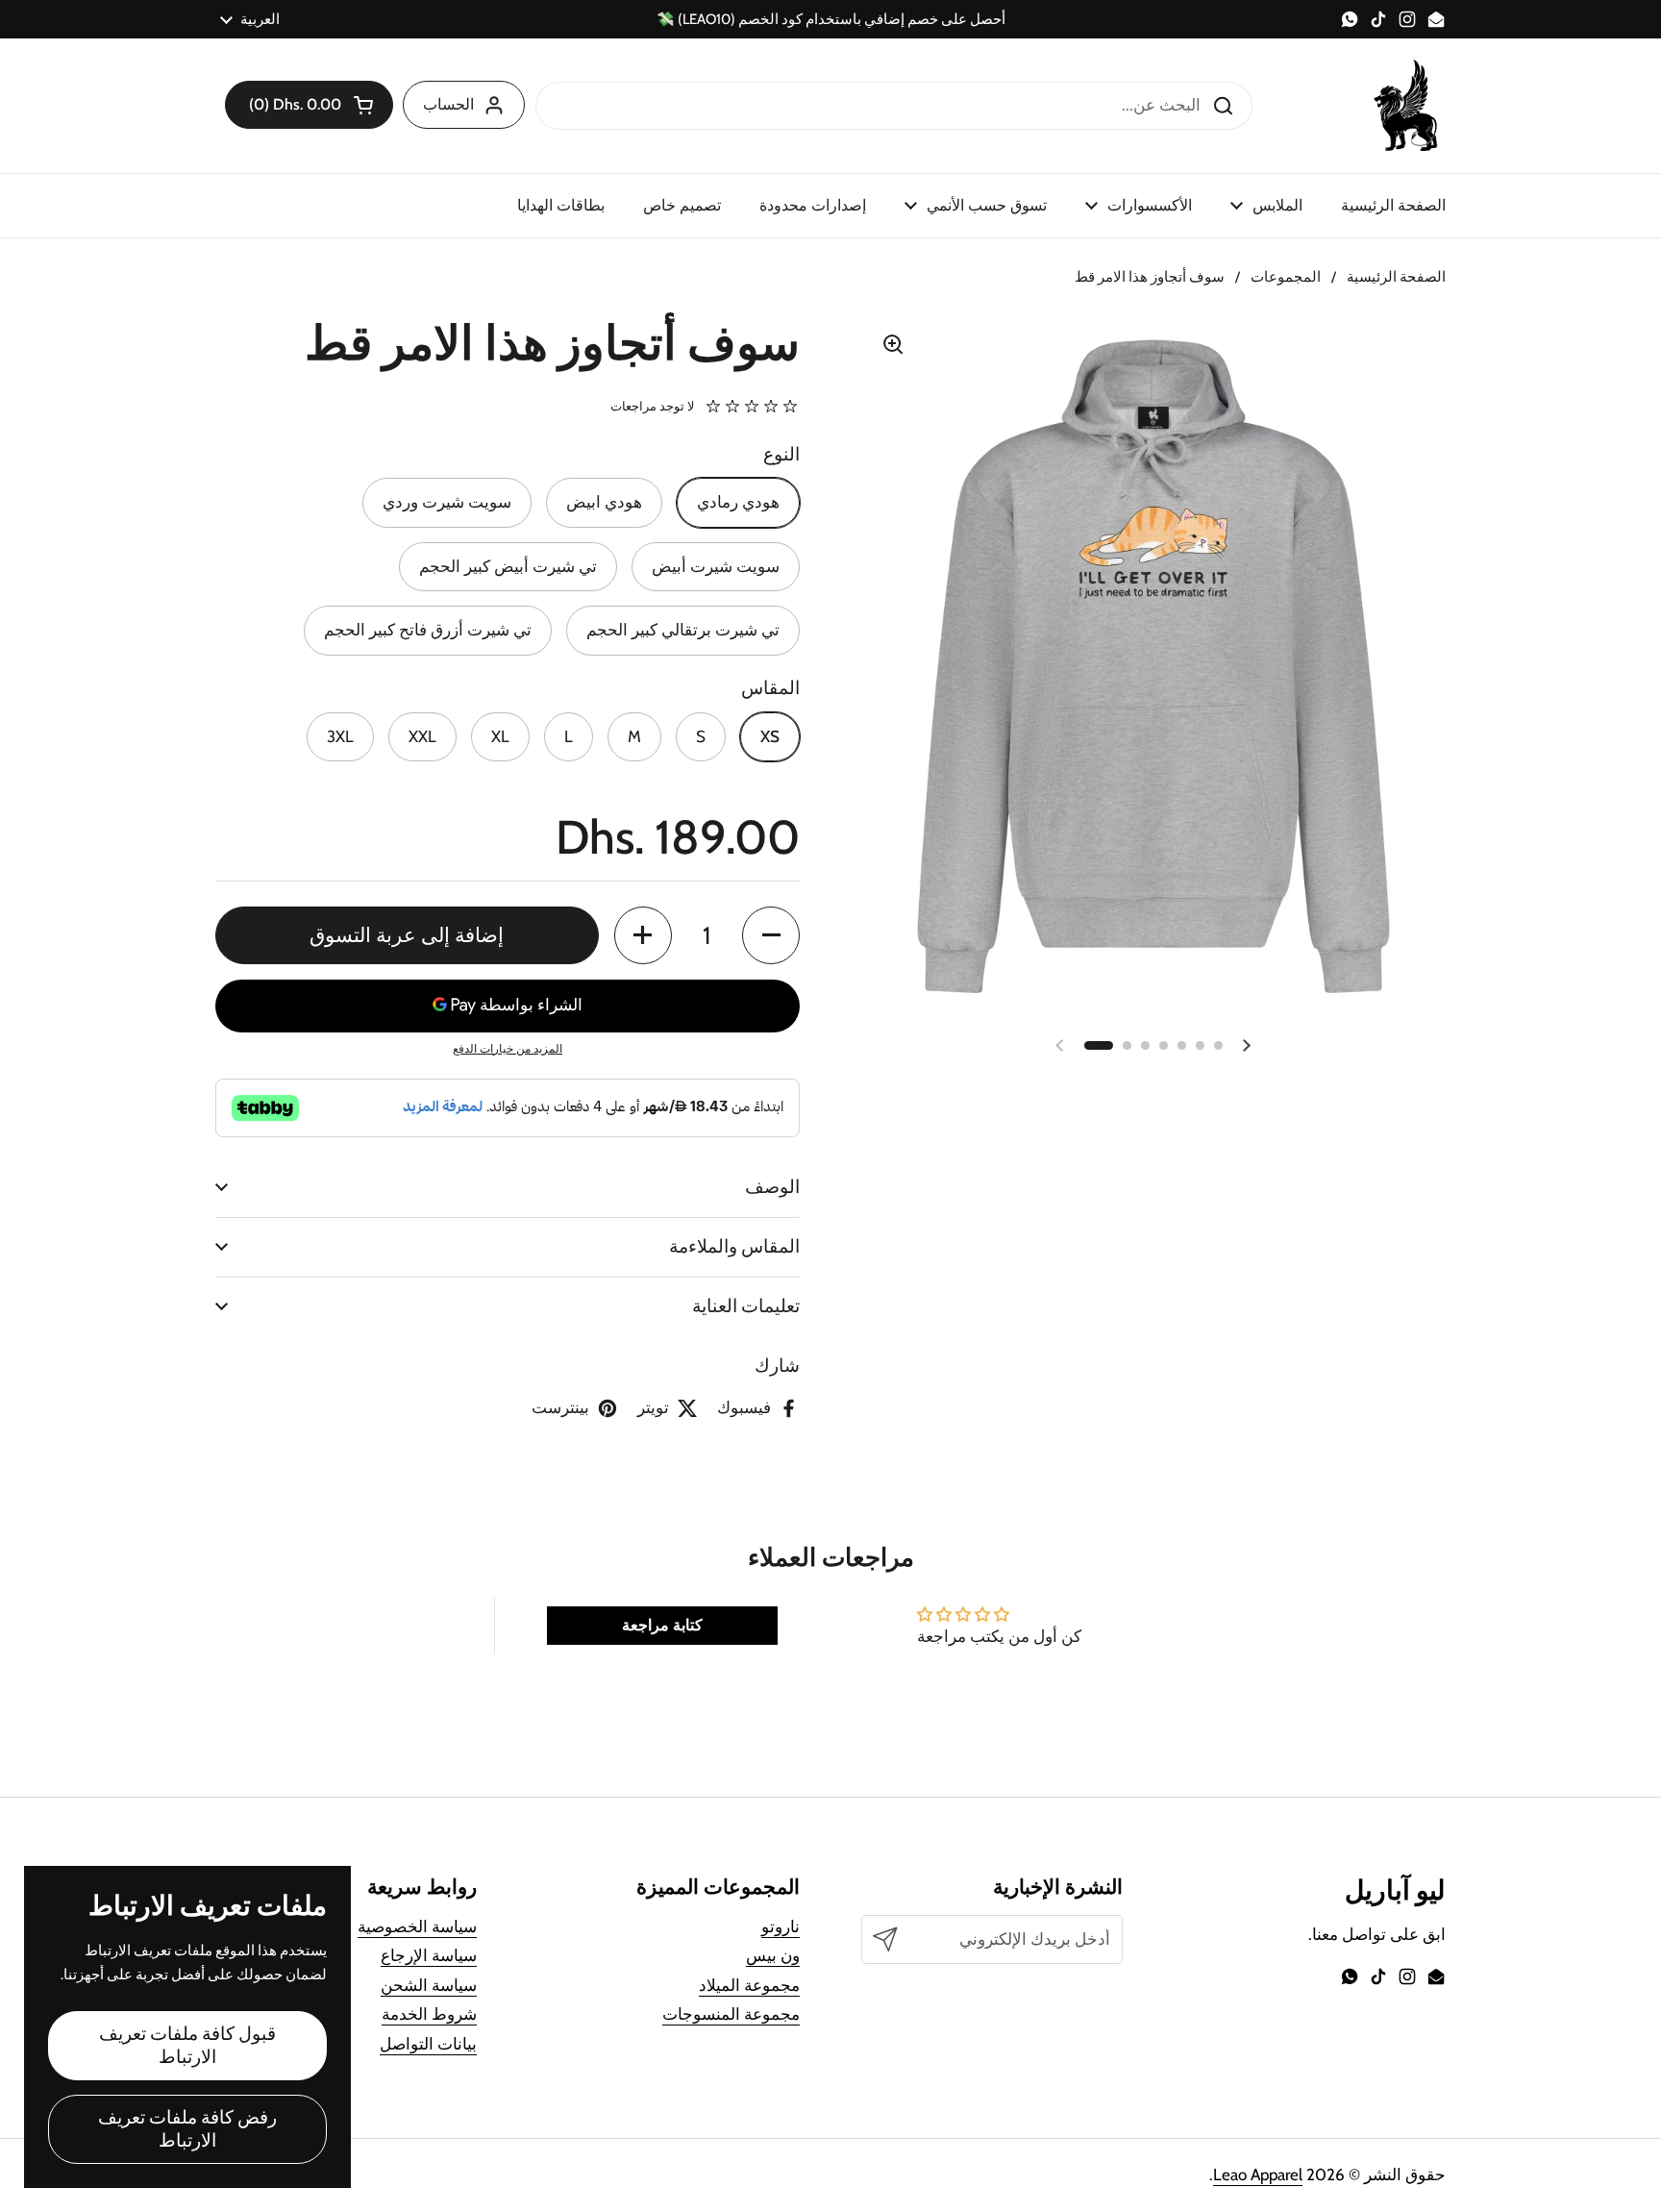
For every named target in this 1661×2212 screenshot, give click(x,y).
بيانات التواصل (428, 2044)
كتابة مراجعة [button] (662, 1625)
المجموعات (1286, 277)
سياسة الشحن (429, 1985)
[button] (309, 105)
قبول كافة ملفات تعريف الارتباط (187, 2045)
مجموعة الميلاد (749, 1985)
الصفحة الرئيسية (1396, 277)
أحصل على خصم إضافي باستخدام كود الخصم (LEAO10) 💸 (831, 20)
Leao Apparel (1258, 2175)
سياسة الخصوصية (417, 1926)
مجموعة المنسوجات (731, 2014)
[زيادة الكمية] (643, 935)
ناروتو (781, 1926)
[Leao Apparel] (1407, 106)
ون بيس (773, 1955)
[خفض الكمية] (771, 935)
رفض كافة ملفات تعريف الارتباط (187, 2129)
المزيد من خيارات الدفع (508, 1048)
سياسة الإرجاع (429, 1955)
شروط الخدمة (429, 2014)
